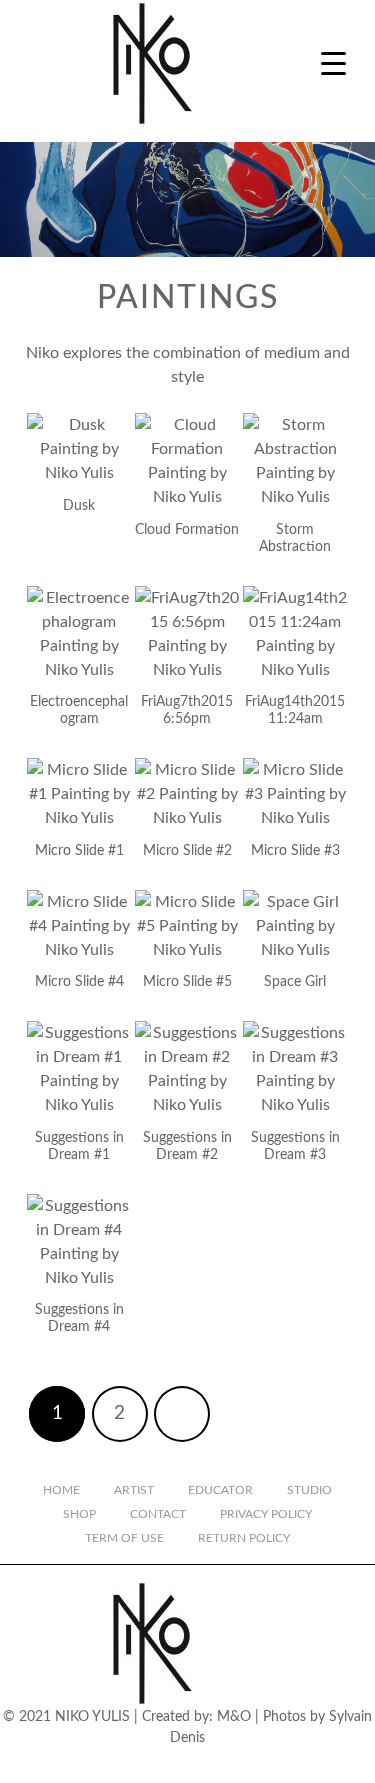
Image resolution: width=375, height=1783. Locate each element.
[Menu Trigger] (333, 62)
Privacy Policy (266, 1514)
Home (61, 1490)
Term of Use (124, 1538)
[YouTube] (205, 1766)
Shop (79, 1514)
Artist (134, 1490)
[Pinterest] (273, 1766)
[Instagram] (103, 1766)
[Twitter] (171, 1766)
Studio (309, 1490)
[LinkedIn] (239, 1766)
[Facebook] (137, 1766)
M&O (234, 1717)
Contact (158, 1514)
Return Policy (244, 1538)
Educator (220, 1490)
